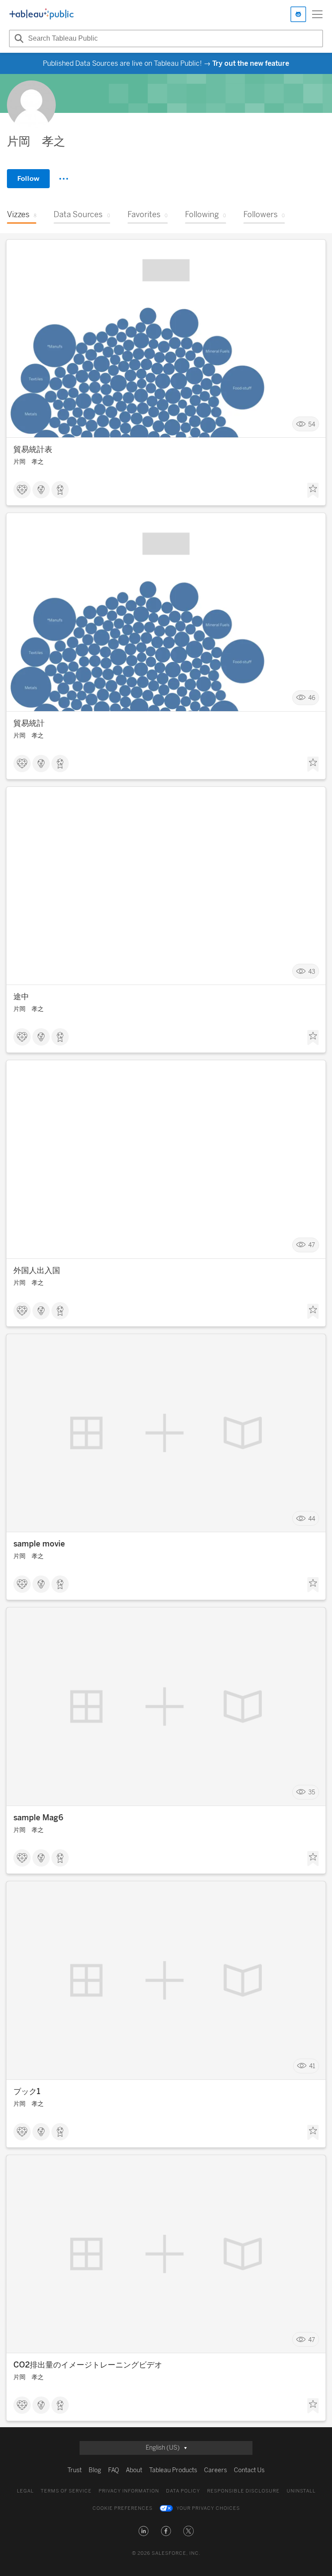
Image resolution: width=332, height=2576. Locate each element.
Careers (215, 2470)
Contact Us (249, 2470)
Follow (28, 178)
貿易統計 (29, 723)
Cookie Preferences (123, 2508)
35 (312, 1792)
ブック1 (27, 2092)
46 (312, 698)
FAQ (113, 2470)
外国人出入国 (37, 1270)
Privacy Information (129, 2491)
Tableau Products (173, 2470)
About (134, 2470)
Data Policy (183, 2491)
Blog (95, 2470)
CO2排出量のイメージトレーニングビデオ (88, 2365)
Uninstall (301, 2491)
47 (312, 1245)
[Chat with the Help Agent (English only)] (298, 14)
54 (312, 424)
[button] (144, 2531)
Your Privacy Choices (208, 2508)
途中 (21, 997)
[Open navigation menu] (317, 14)
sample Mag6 (38, 1818)
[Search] (18, 38)
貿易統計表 (33, 449)
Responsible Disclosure (243, 2491)
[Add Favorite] (313, 491)
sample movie (39, 1544)
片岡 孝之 (29, 462)
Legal (25, 2491)
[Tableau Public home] (41, 14)
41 (312, 2066)
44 (312, 1519)
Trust (75, 2470)
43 (312, 971)
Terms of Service (66, 2491)
